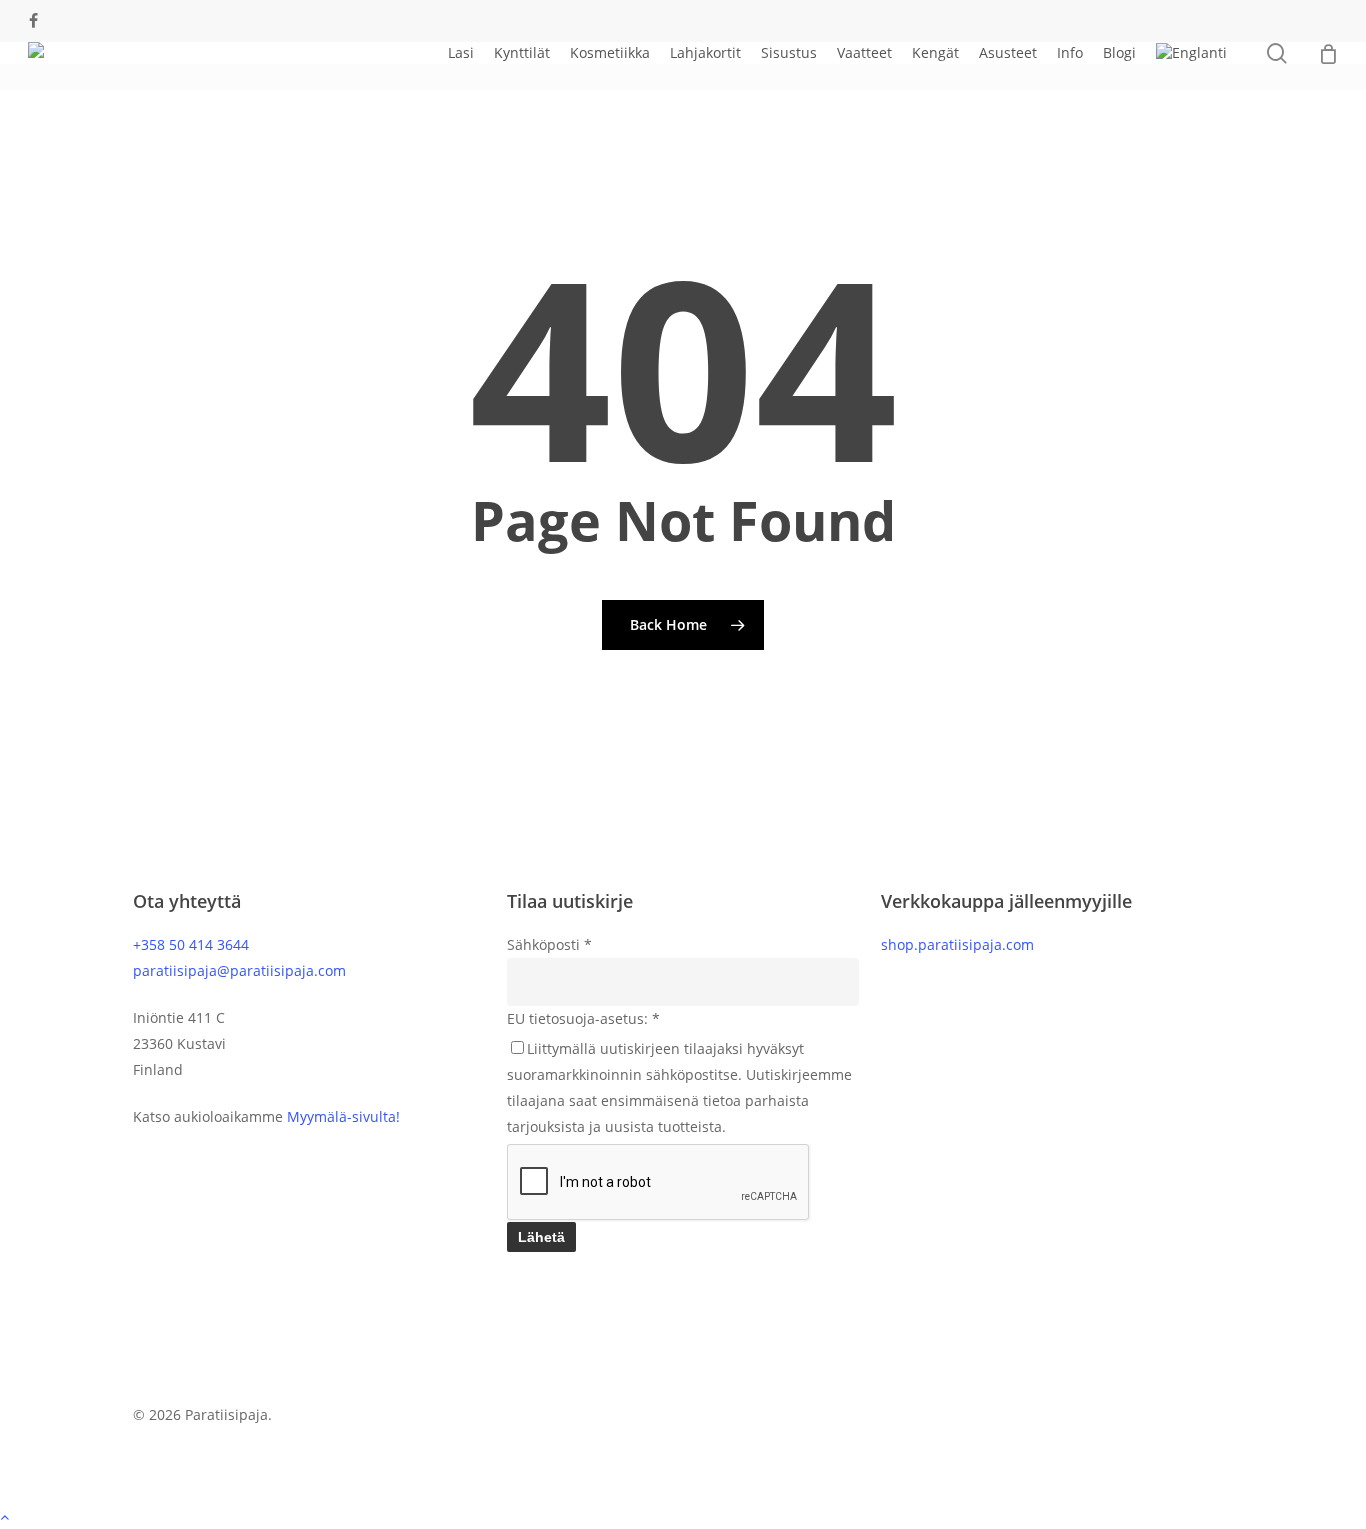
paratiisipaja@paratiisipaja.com (239, 970)
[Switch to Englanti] (1191, 53)
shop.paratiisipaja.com (957, 944)
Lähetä (541, 1237)
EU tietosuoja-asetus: (583, 1018)
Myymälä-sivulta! (343, 1116)
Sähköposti (549, 944)
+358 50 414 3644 (191, 944)
